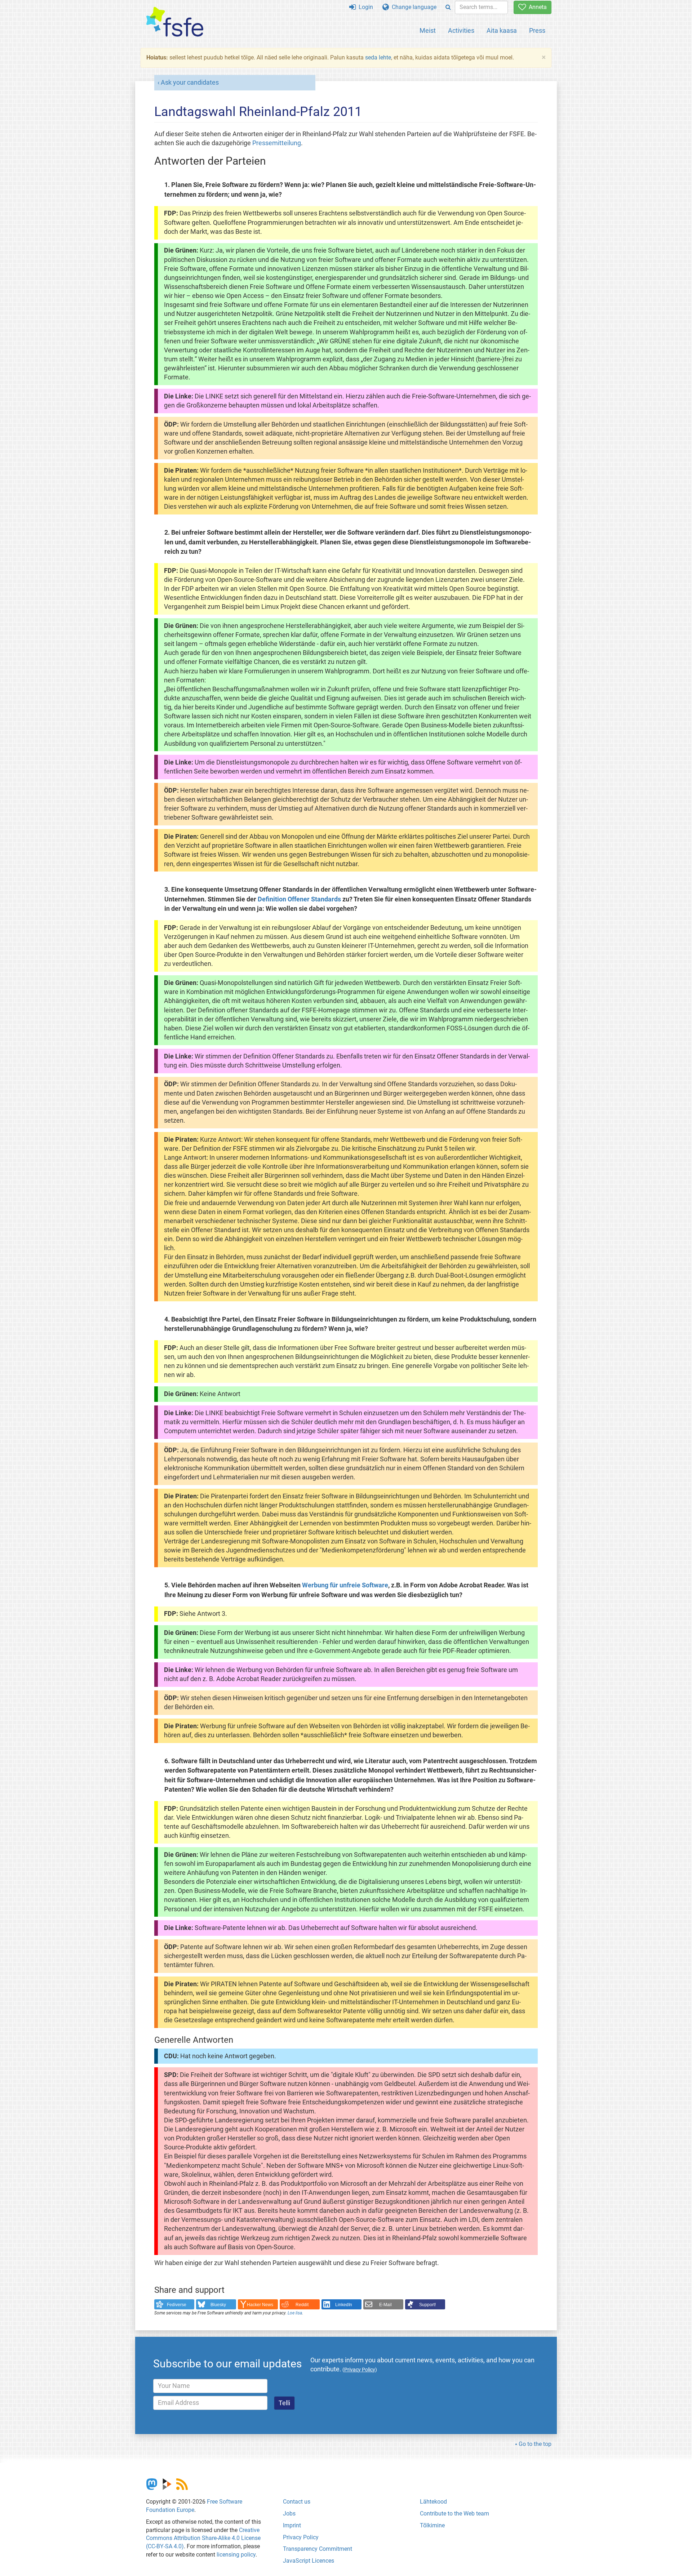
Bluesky (218, 2305)
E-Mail (385, 2305)
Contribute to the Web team (454, 2513)
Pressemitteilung (277, 143)
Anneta (536, 7)
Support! (427, 2305)
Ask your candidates (190, 83)
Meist (428, 30)
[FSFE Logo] (175, 22)
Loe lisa (295, 2313)
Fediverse (177, 2305)
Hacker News (260, 2305)
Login (364, 7)
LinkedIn (344, 2305)
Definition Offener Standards (299, 899)
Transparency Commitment (318, 2549)
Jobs (289, 2513)
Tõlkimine (432, 2525)
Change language (413, 7)
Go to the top (535, 2444)
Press (537, 30)
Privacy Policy (301, 2537)
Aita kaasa (502, 30)
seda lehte (378, 57)
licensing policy (236, 2555)
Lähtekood (433, 2502)
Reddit (302, 2305)
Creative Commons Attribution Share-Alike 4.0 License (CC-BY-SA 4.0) (203, 2538)
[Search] (448, 7)
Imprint (292, 2525)
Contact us (297, 2502)
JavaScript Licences (309, 2561)
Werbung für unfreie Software (345, 1585)
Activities (461, 30)
